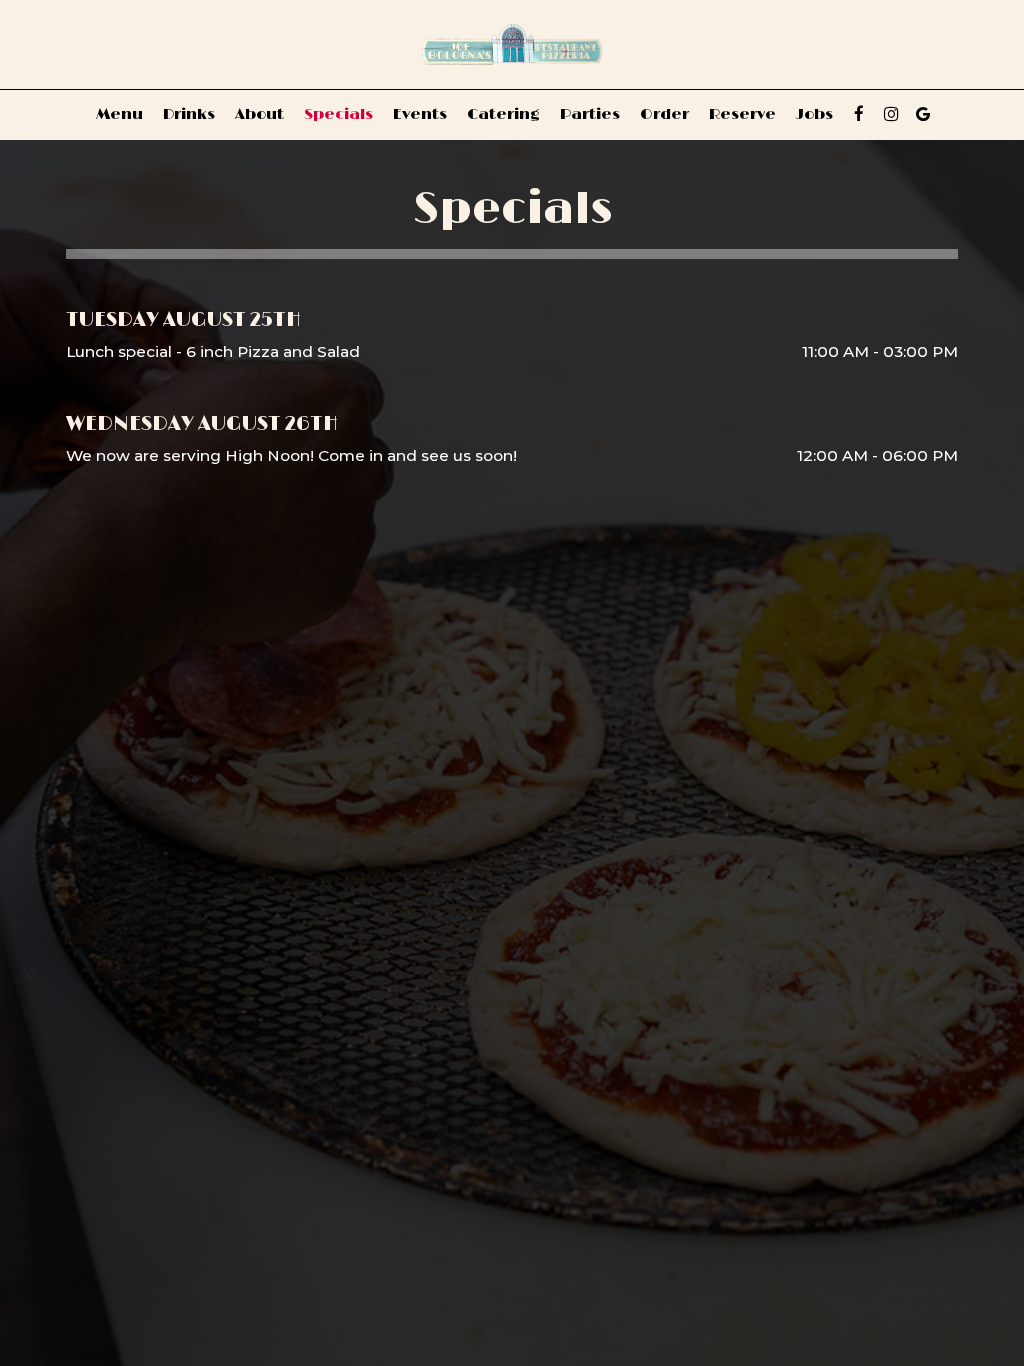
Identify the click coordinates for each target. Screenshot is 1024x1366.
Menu (119, 114)
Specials (338, 114)
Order (664, 114)
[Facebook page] (859, 114)
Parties (590, 114)
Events (420, 114)
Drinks (189, 114)
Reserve (742, 114)
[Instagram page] (891, 114)
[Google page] (923, 114)
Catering (503, 114)
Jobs (814, 114)
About (259, 114)
